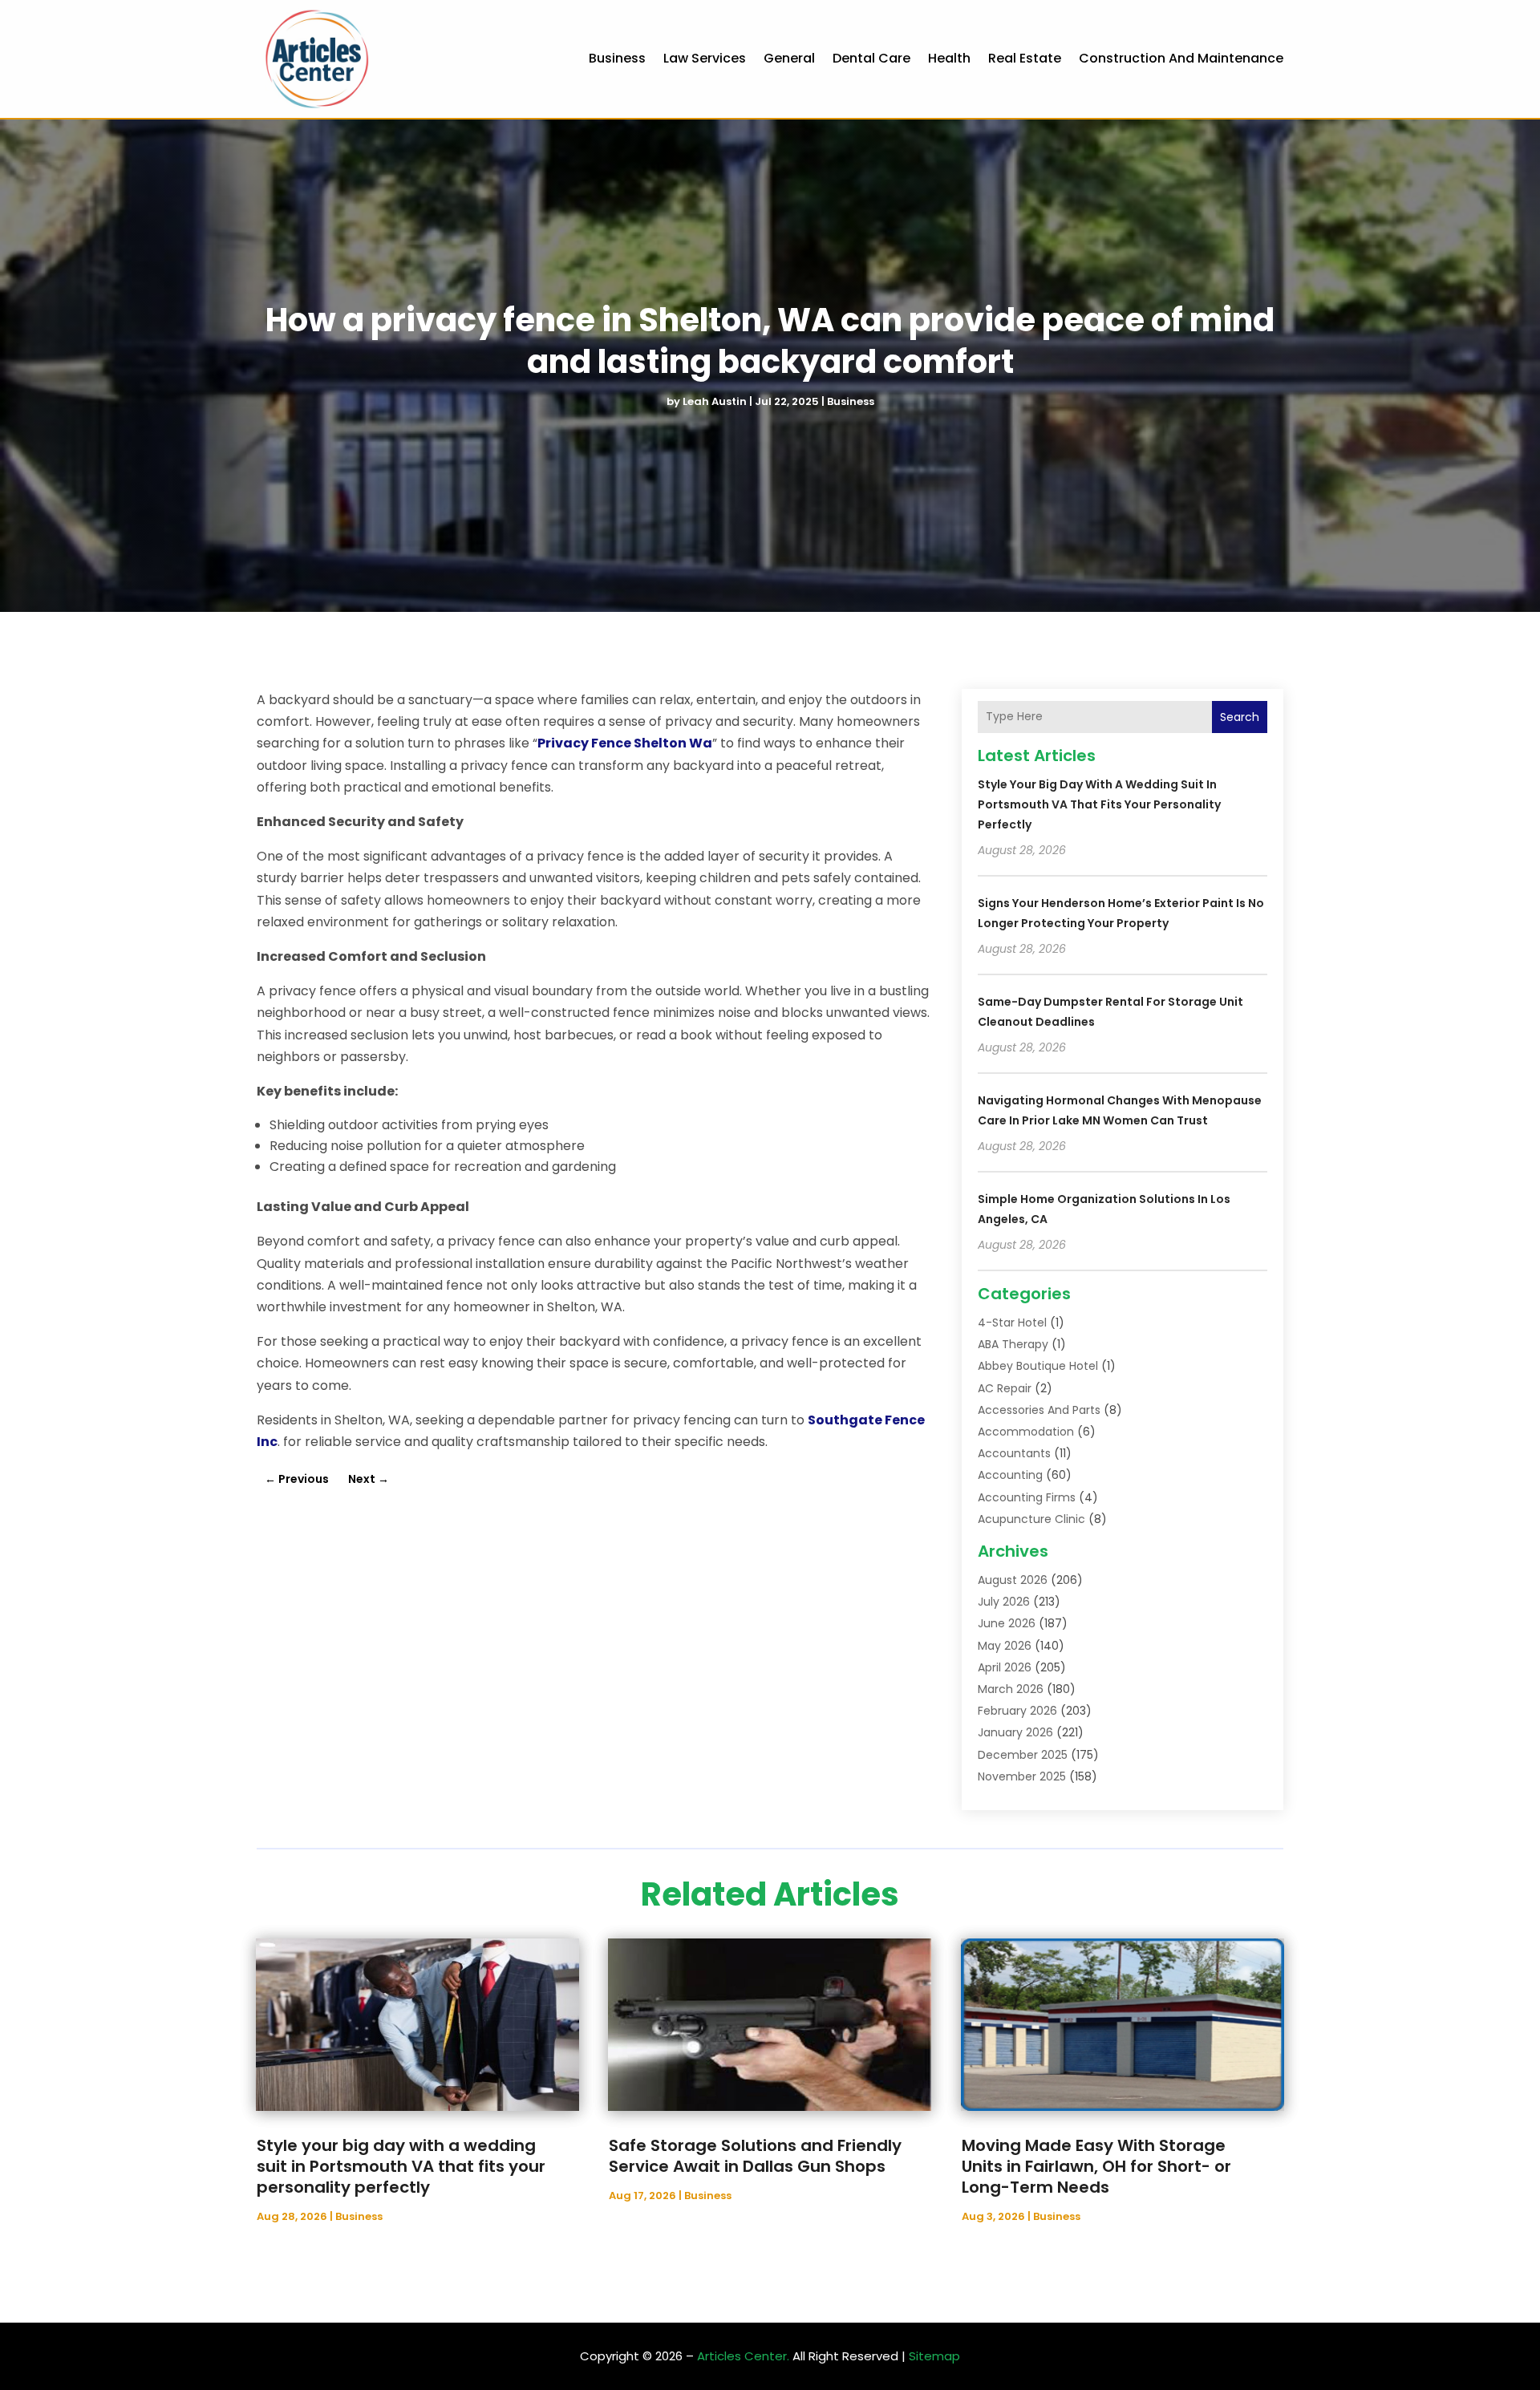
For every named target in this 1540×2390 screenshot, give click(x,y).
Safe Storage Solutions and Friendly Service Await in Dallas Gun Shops (755, 2156)
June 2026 (1007, 1623)
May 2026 (1005, 1646)
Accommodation (1026, 1432)
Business (617, 58)
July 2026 (1004, 1602)
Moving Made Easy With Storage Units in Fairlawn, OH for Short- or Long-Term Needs (1096, 2166)
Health (949, 58)
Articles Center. (743, 2356)
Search (1240, 717)
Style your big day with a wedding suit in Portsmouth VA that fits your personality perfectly (1099, 804)
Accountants (1014, 1453)
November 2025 (1022, 1776)
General (789, 58)
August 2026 (1013, 1580)
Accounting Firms (1027, 1497)
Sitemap (934, 2356)
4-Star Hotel (1012, 1323)
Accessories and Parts (1039, 1410)
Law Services (705, 58)
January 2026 (1015, 1732)
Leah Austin (715, 401)
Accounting (1010, 1475)
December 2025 (1023, 1755)
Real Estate (1025, 58)
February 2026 (1017, 1711)
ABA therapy (1013, 1344)
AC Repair (1005, 1388)
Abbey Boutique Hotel (1038, 1366)
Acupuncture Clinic (1031, 1519)
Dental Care (871, 58)
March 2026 (1011, 1689)
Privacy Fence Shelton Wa (625, 743)
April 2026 (1005, 1667)
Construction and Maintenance (1181, 58)
